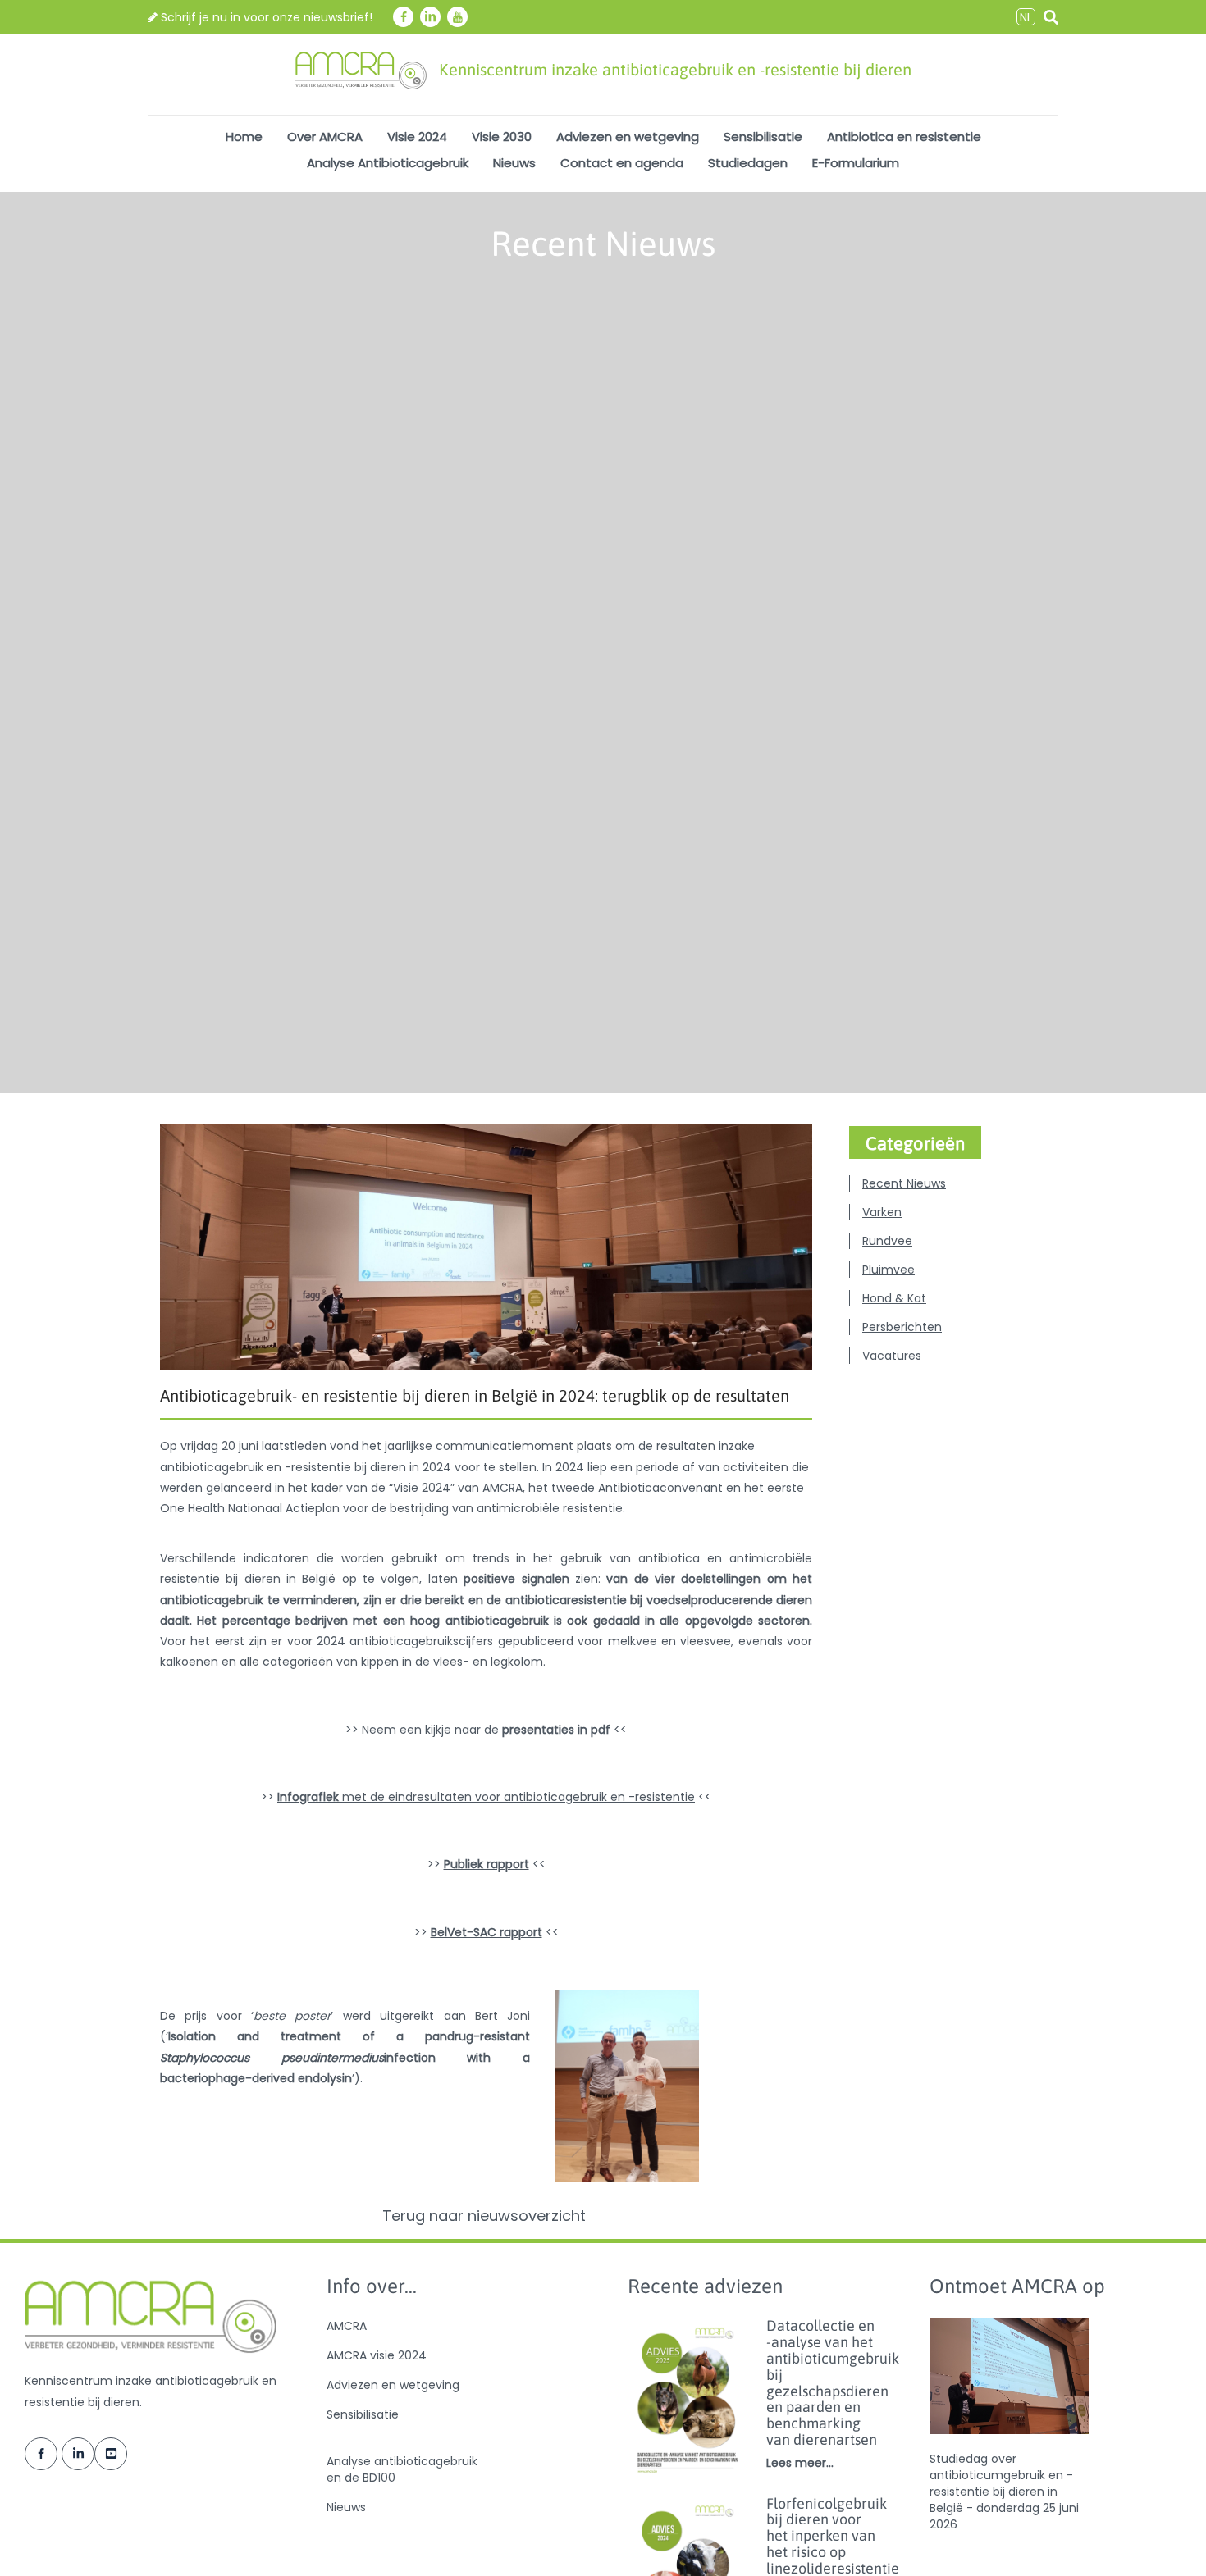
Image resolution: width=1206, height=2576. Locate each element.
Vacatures (892, 1356)
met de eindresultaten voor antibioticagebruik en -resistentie (486, 1797)
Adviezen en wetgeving (628, 137)
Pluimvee (889, 1270)
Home (244, 137)
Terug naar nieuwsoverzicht (486, 2216)
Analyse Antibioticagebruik (388, 163)
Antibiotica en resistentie (904, 137)
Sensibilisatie (763, 137)
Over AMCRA (325, 137)
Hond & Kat (894, 1298)
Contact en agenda (622, 163)
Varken (882, 1212)
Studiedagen (748, 163)
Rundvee (887, 1241)
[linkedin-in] (430, 17)
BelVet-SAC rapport (487, 1932)
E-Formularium (856, 163)
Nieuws (514, 163)
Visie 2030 (502, 137)
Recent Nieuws (904, 1183)
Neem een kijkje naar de (486, 1730)
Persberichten (902, 1327)
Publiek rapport (487, 1864)
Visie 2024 (417, 137)
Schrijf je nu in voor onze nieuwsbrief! (265, 17)
